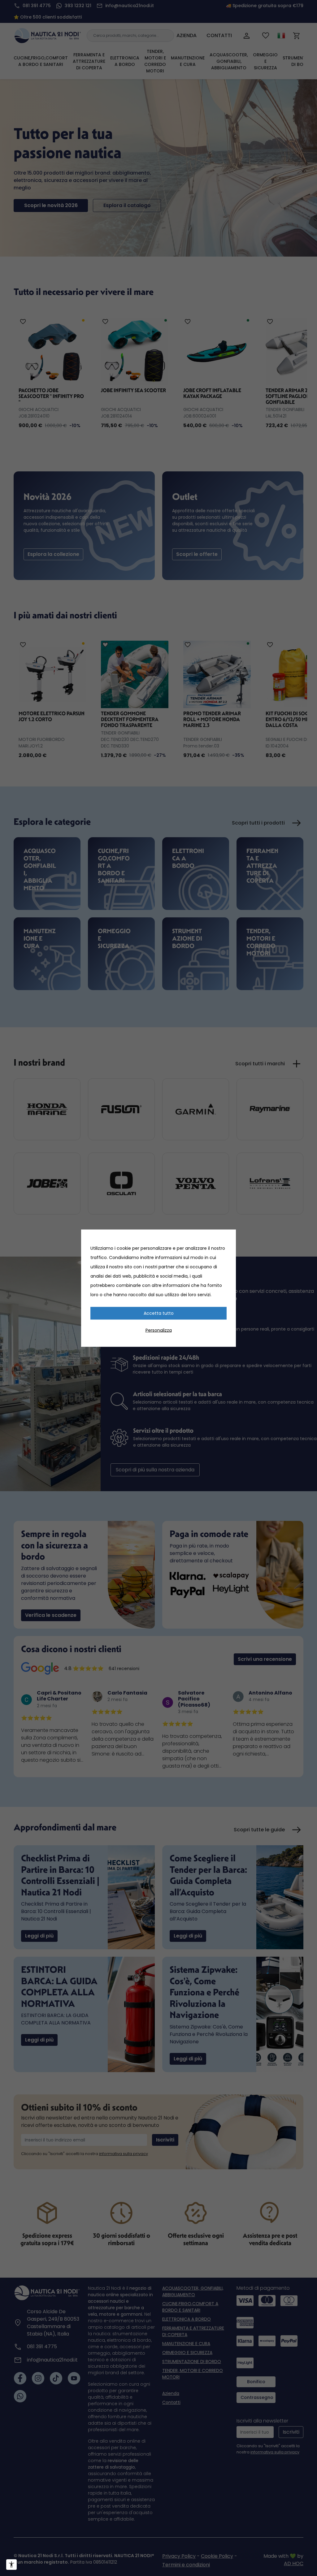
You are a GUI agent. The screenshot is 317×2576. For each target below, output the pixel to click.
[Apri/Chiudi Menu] (11, 2565)
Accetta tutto (159, 1313)
